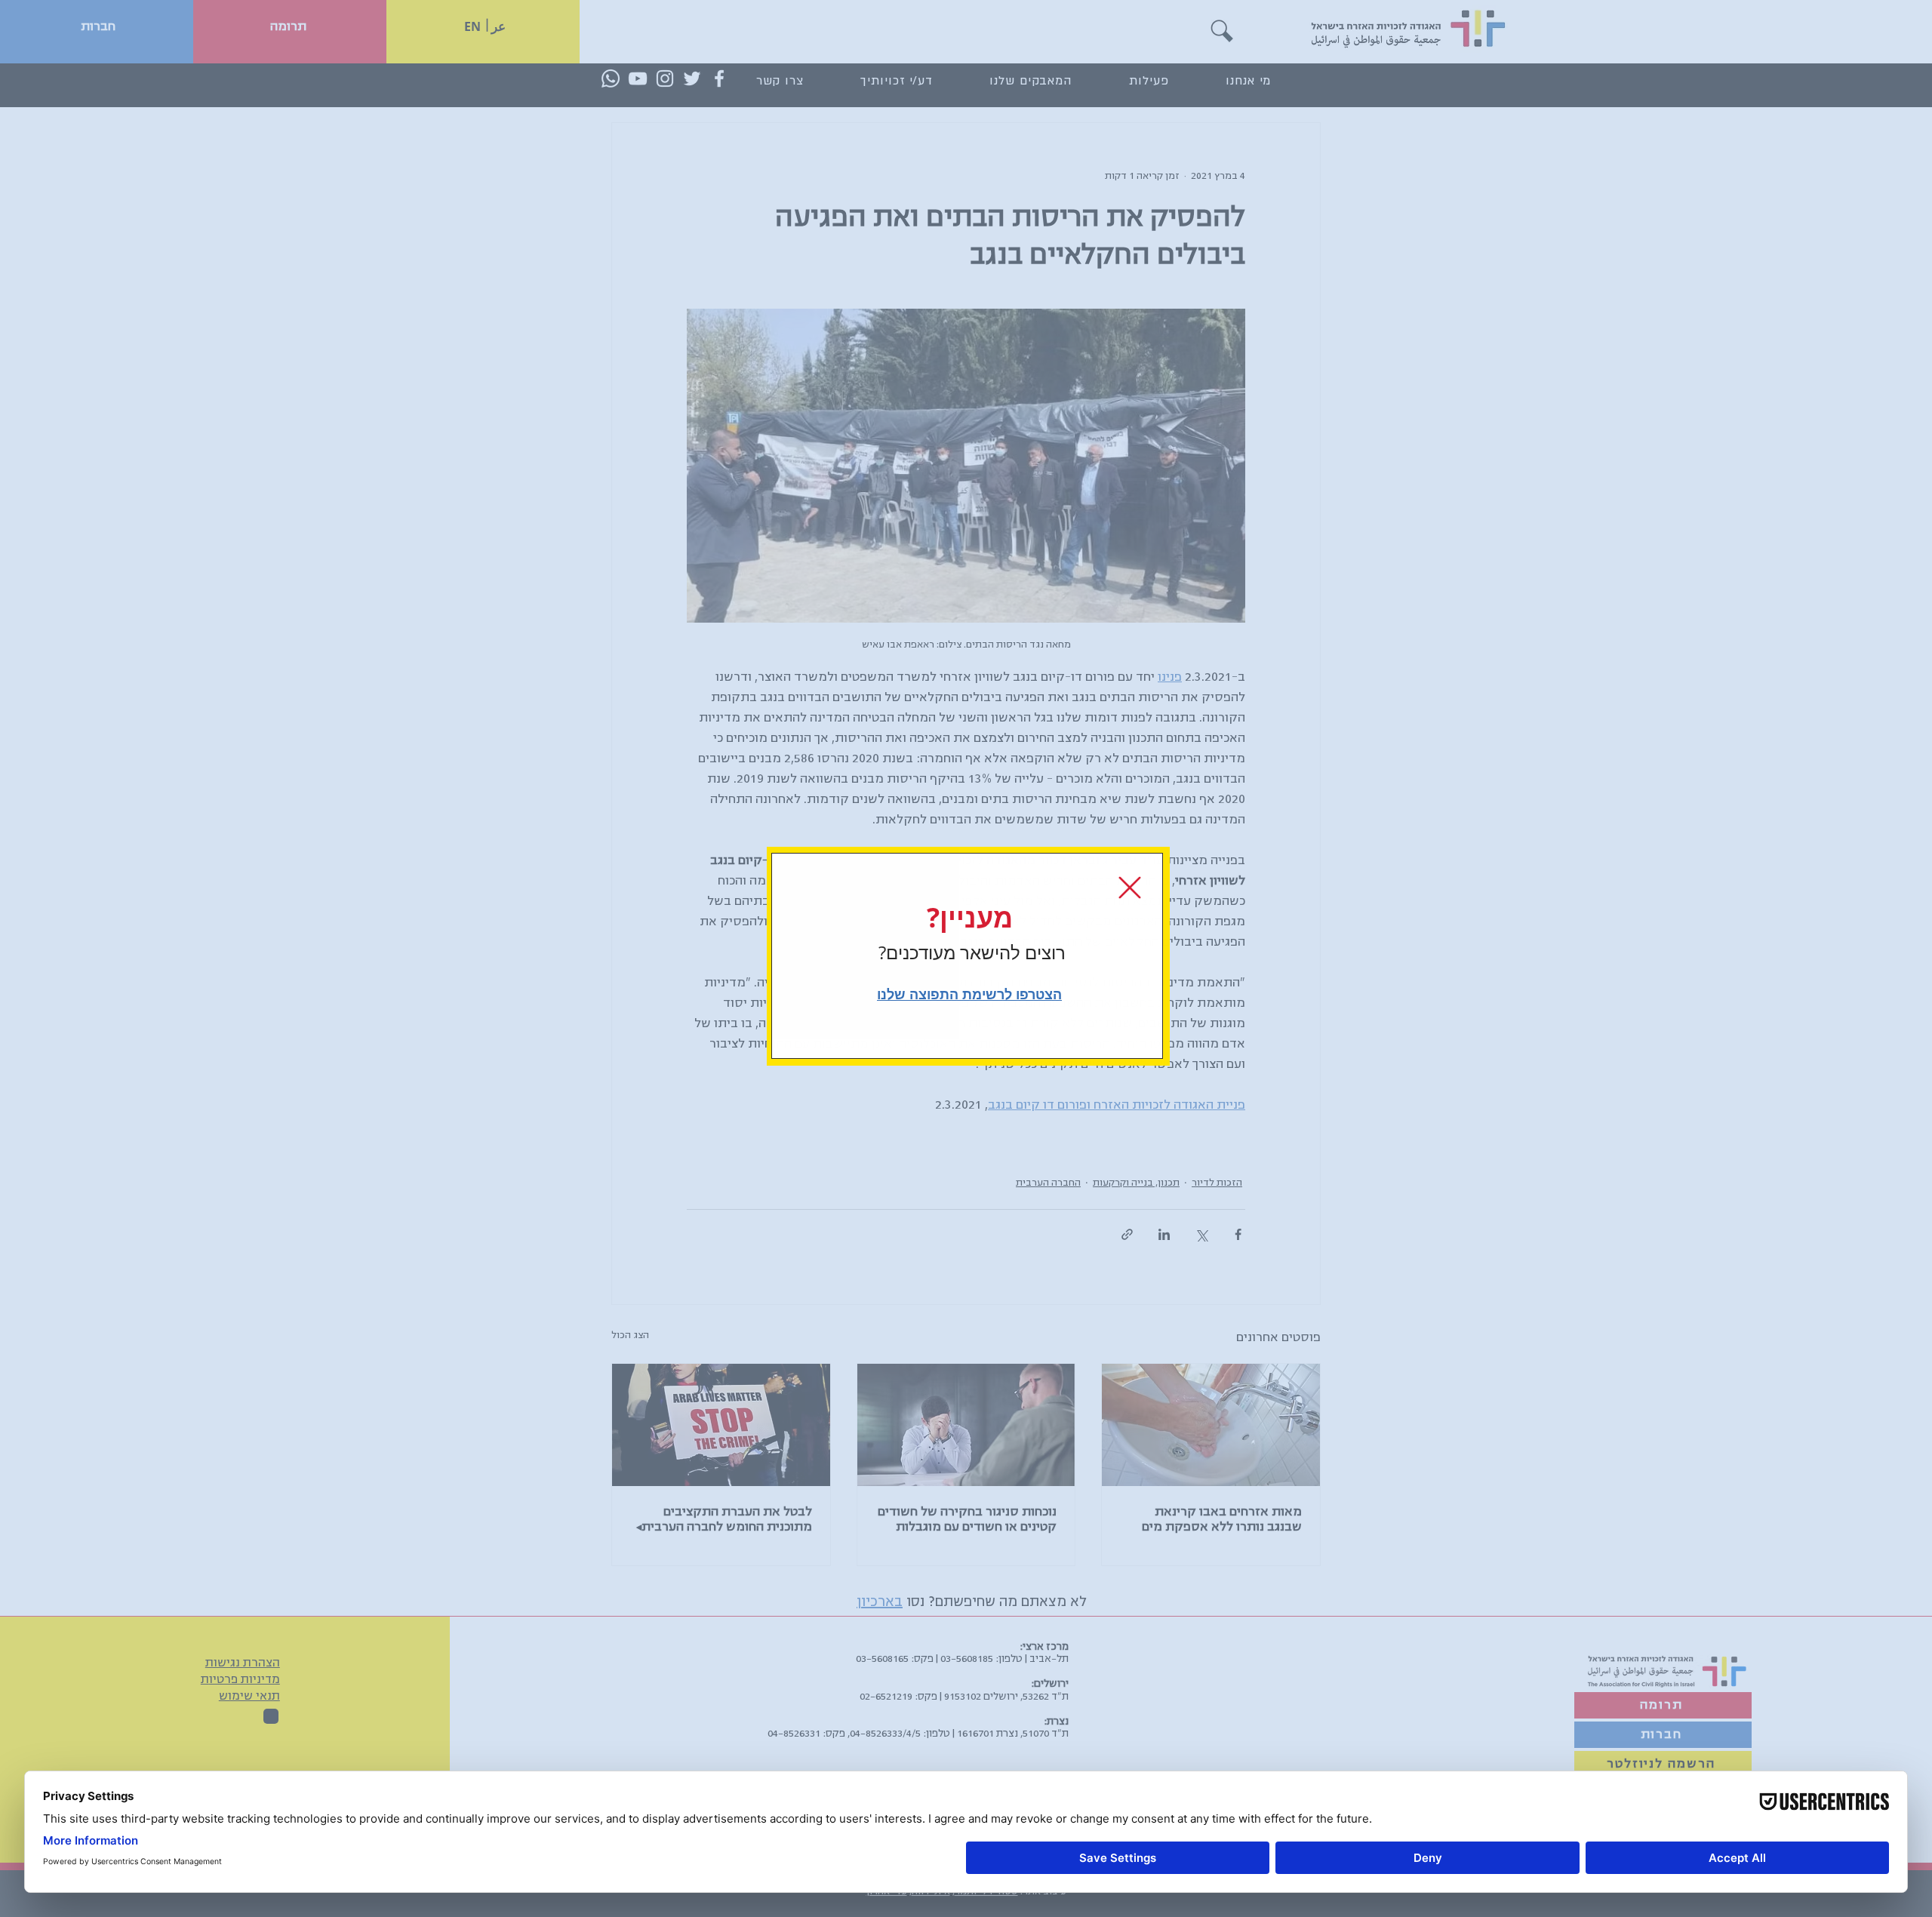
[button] (1130, 888)
